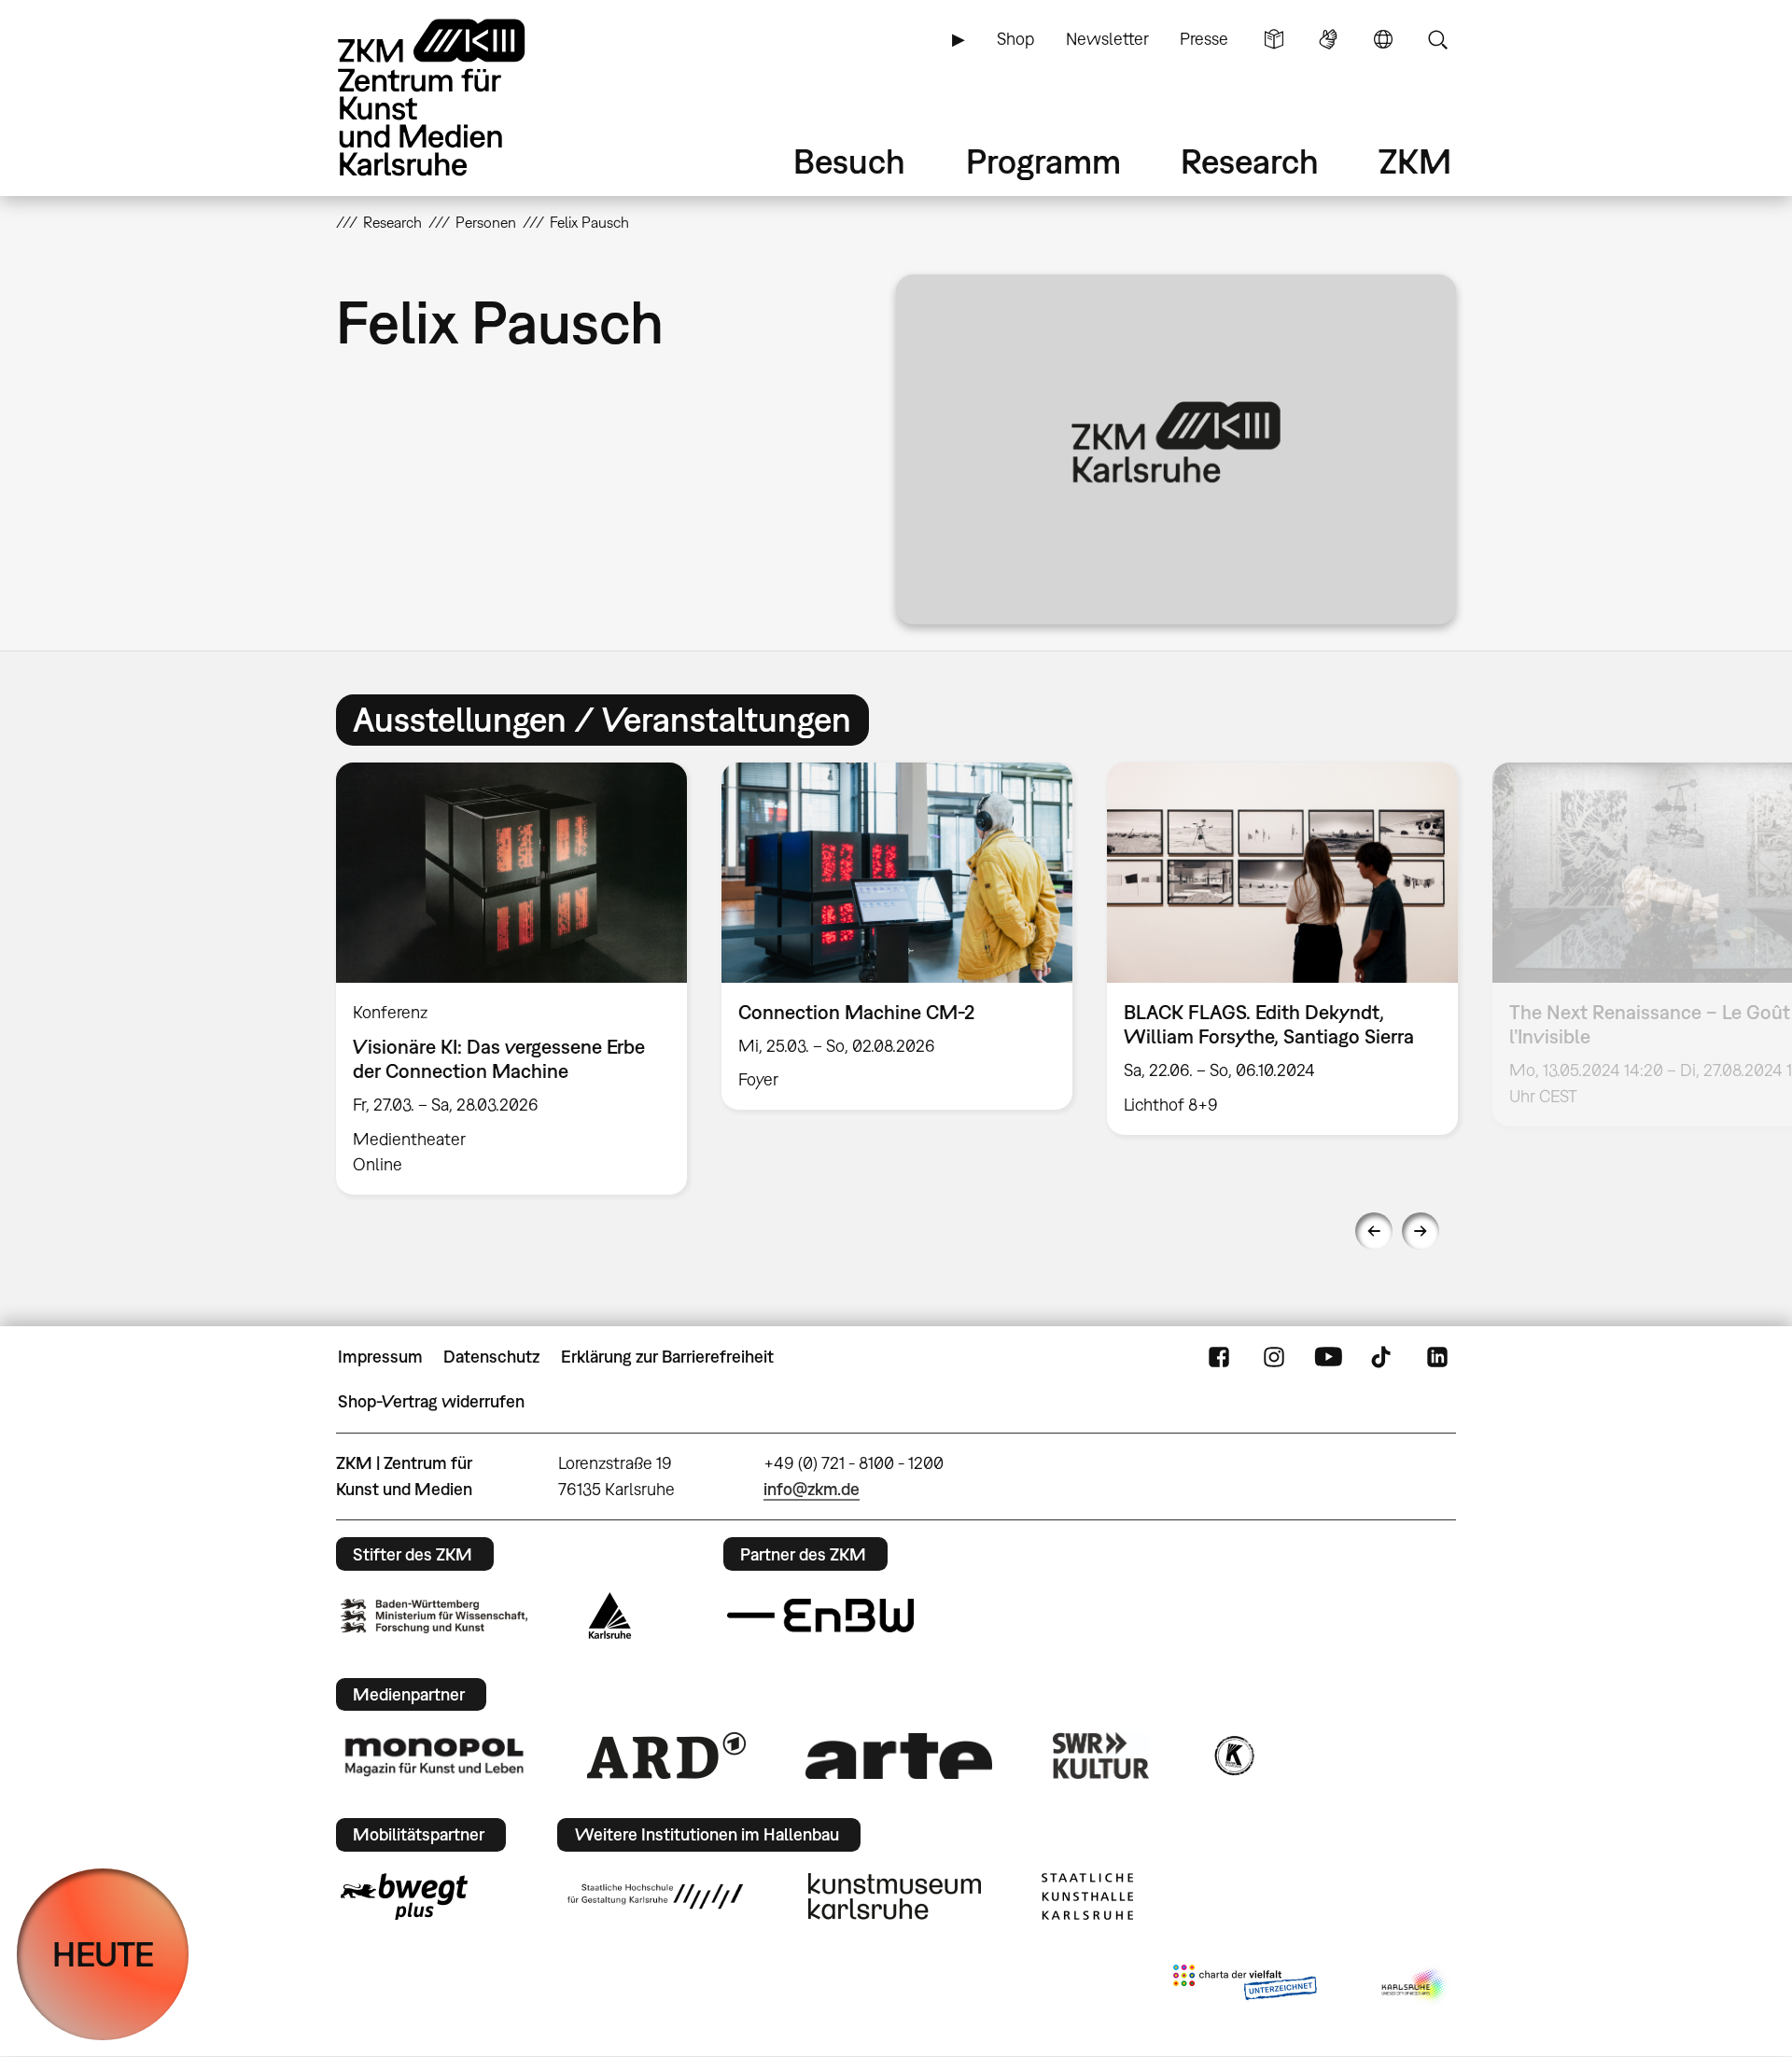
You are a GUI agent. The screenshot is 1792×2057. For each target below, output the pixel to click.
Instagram (1274, 1357)
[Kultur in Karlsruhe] (1233, 1756)
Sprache (1383, 39)
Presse (1204, 39)
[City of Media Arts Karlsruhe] (1415, 1986)
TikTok (1383, 1357)
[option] (512, 979)
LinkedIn (1437, 1357)
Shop (1015, 39)
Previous (1374, 1231)
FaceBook (1219, 1357)
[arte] (899, 1756)
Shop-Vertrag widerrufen (431, 1401)
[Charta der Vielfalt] (1245, 1986)
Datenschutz (491, 1357)
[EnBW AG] (820, 1616)
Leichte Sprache (1274, 39)
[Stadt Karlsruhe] (610, 1616)
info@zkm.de (812, 1489)
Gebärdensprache (1328, 39)
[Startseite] (457, 98)
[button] (1176, 449)
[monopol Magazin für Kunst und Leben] (434, 1756)
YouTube (1328, 1357)
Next (1421, 1231)
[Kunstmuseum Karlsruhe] (895, 1896)
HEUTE (103, 1954)
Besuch (849, 161)
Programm (1043, 161)
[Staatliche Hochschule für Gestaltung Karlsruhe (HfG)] (655, 1896)
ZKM (1415, 161)
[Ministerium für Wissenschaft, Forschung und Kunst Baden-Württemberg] (434, 1616)
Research (1250, 161)
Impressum (380, 1357)
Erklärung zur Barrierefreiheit (667, 1357)
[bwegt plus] (404, 1896)
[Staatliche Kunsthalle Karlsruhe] (1087, 1896)
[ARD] (666, 1756)
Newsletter (1107, 39)
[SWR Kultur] (1101, 1756)
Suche (1437, 39)
